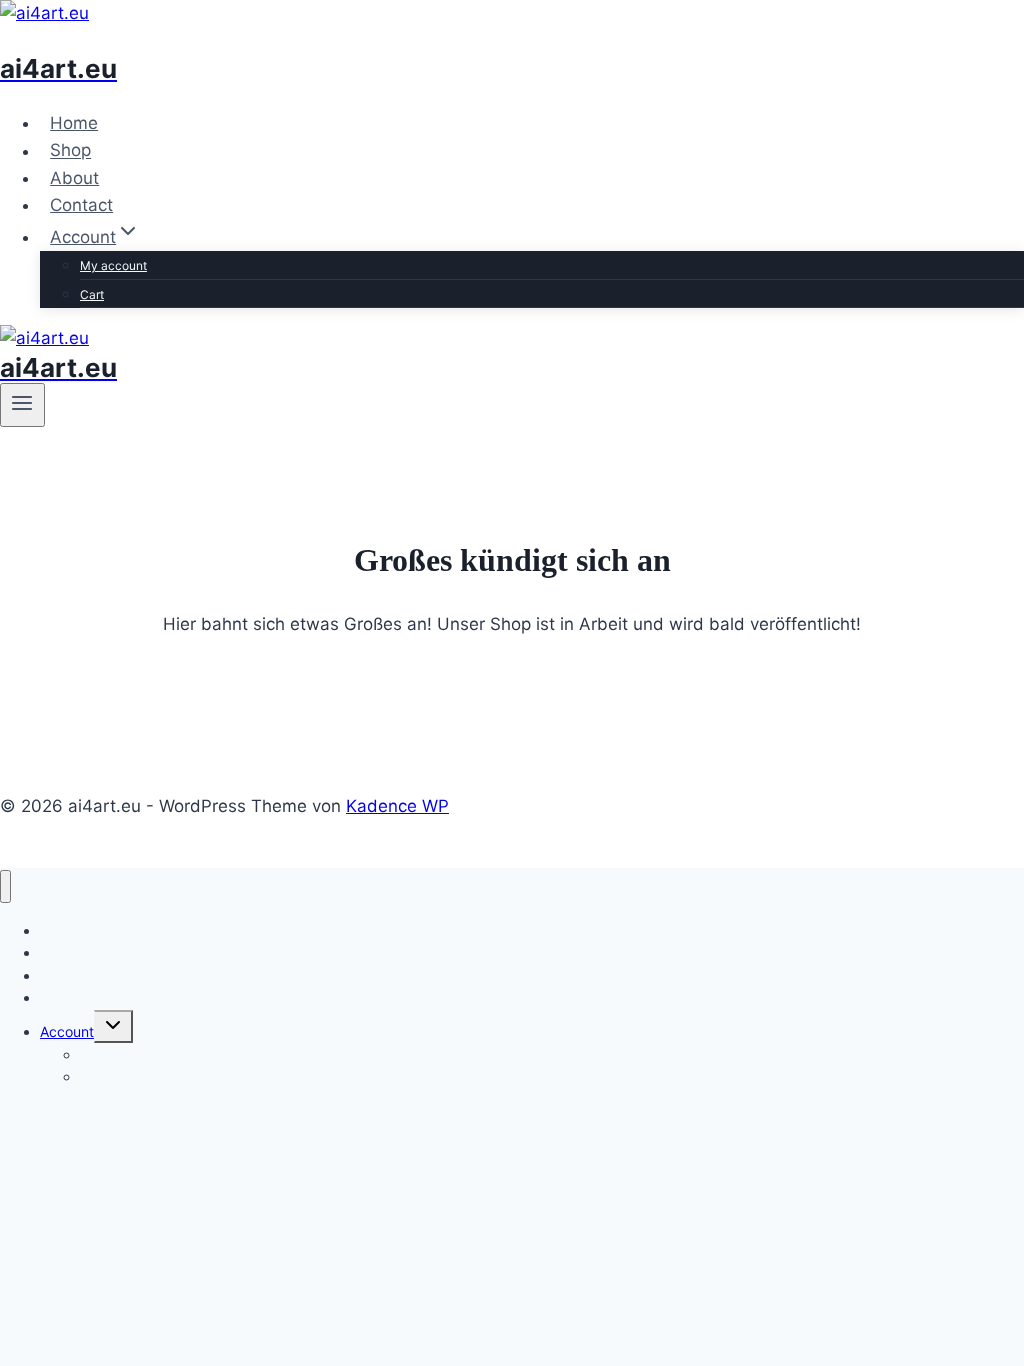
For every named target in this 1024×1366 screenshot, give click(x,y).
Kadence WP (397, 806)
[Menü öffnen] (22, 405)
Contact (81, 205)
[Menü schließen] (5, 886)
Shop (70, 151)
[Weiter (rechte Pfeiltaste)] (989, 683)
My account (113, 265)
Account (67, 1031)
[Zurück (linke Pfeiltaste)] (35, 683)
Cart (92, 294)
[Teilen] (914, 22)
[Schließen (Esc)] (958, 22)
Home (74, 123)
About (74, 178)
